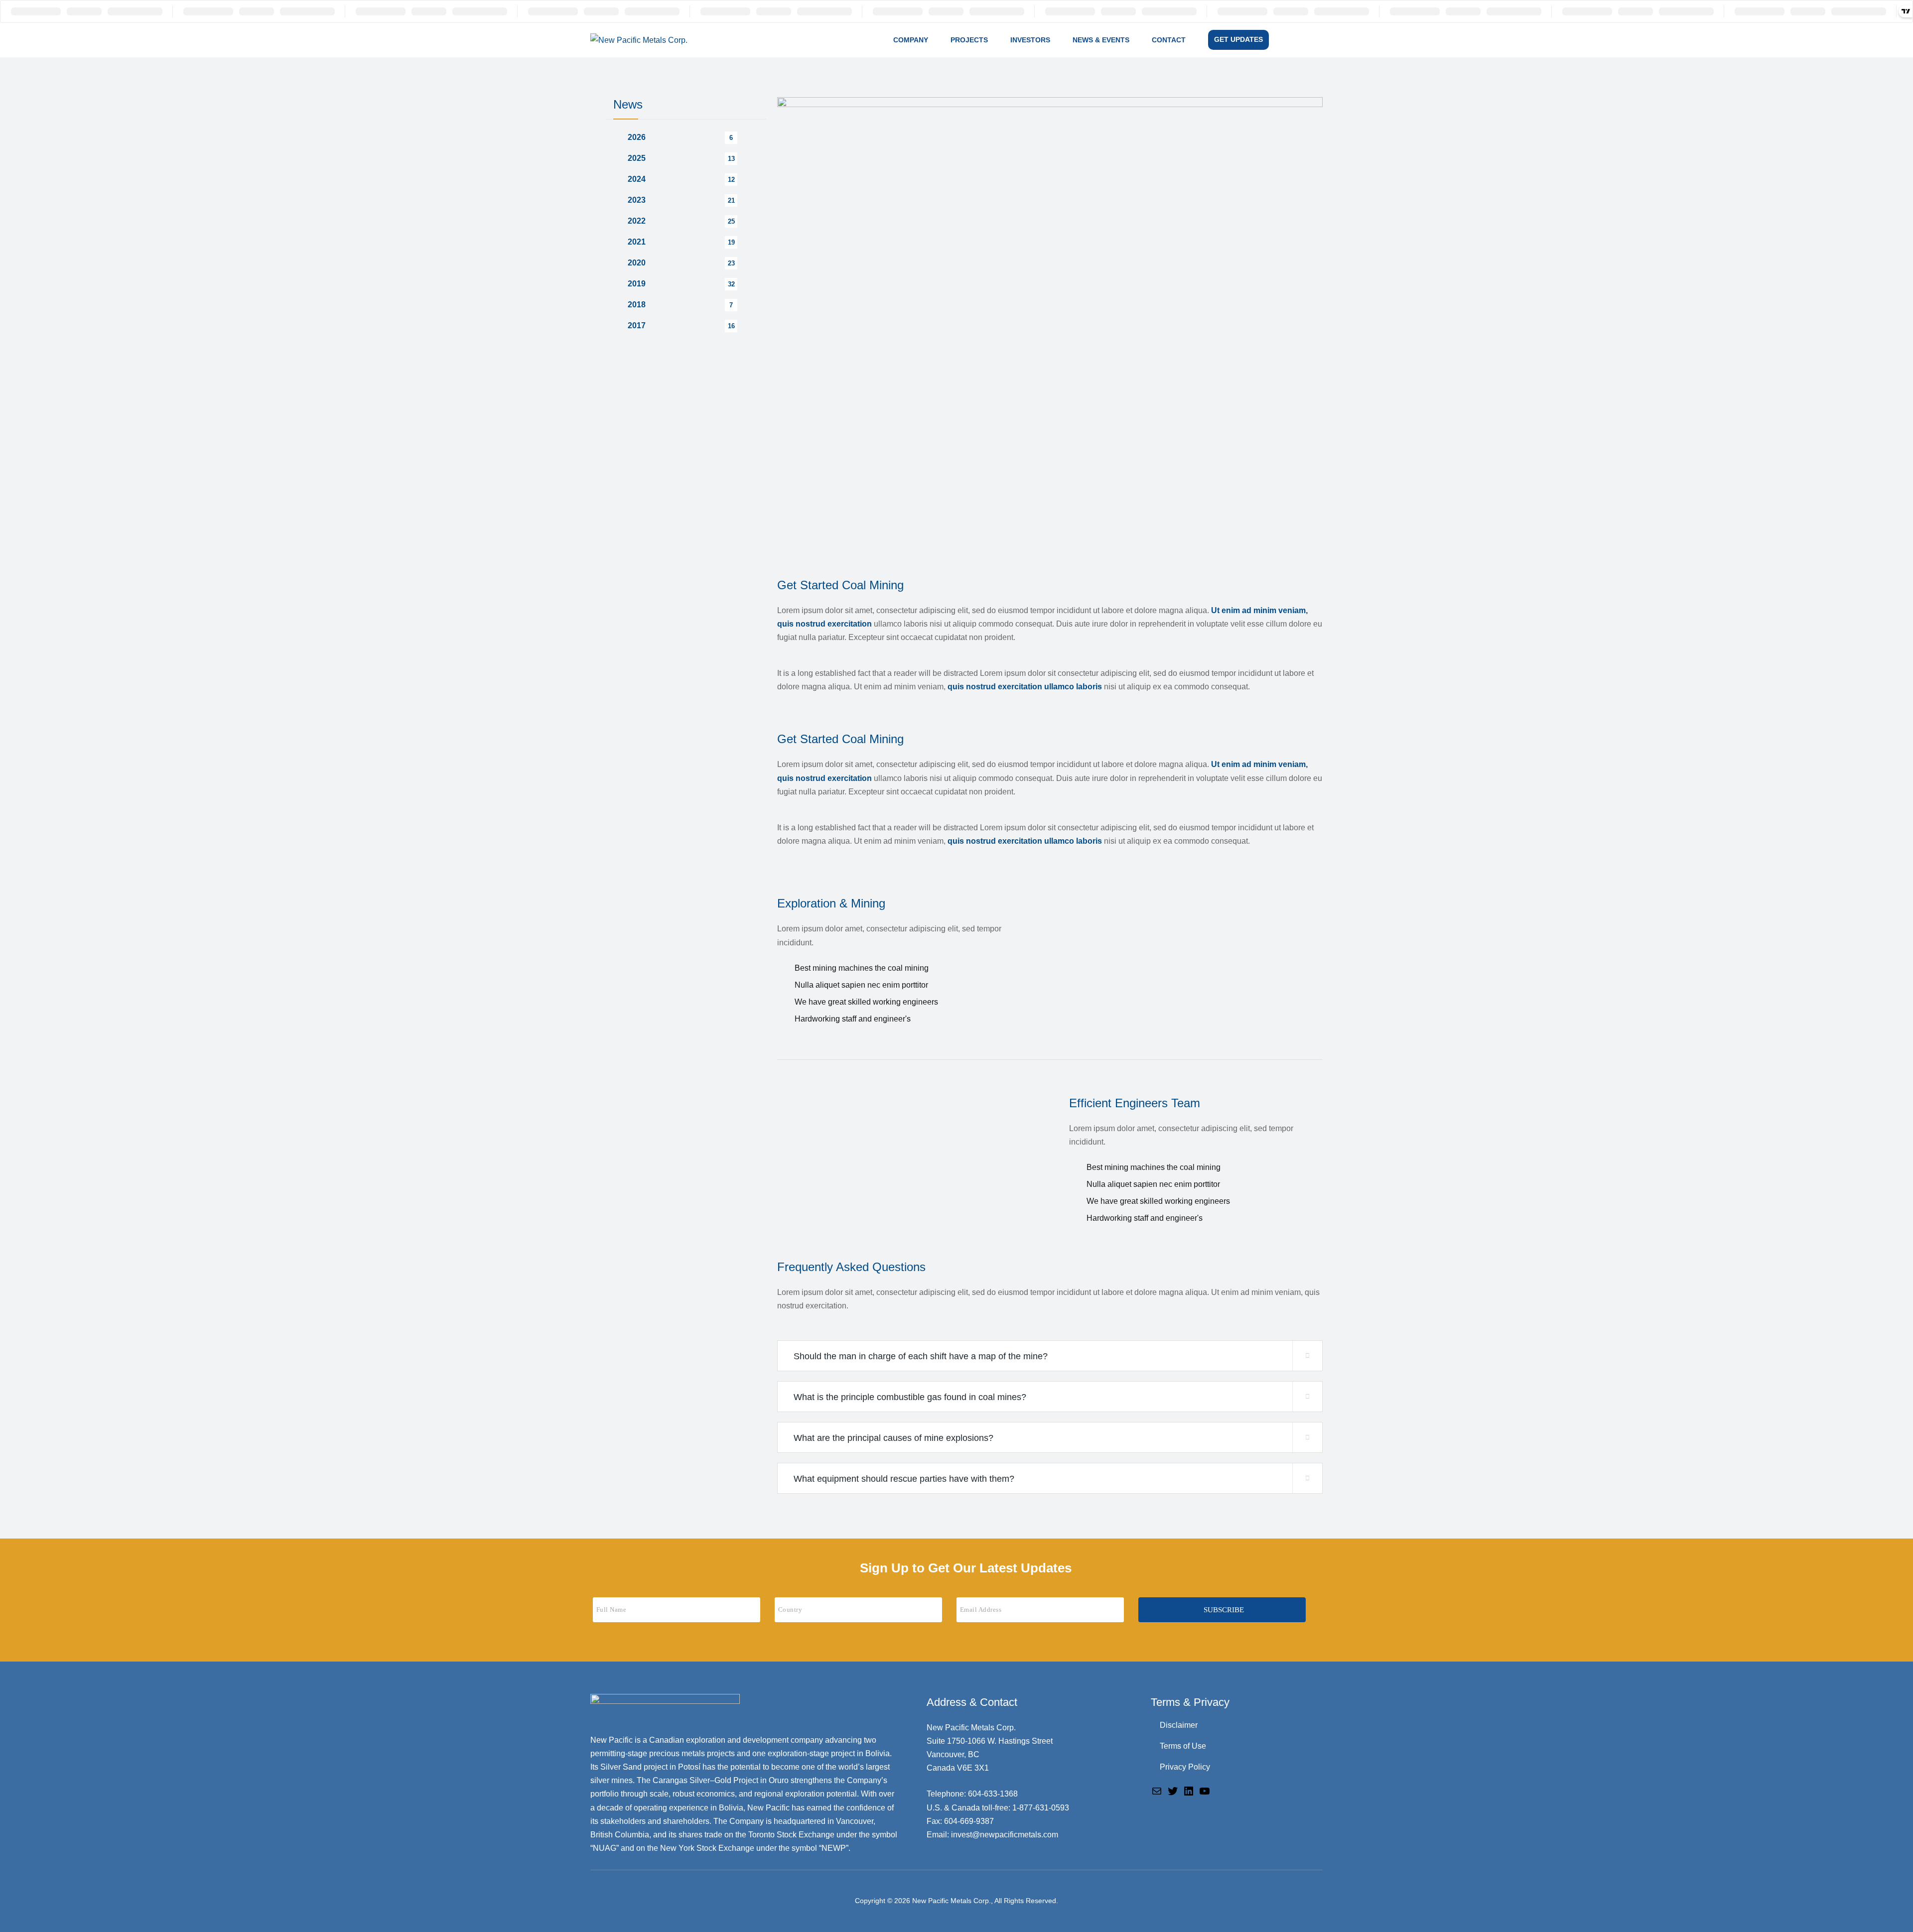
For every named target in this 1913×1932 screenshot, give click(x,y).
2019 (637, 284)
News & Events (1101, 40)
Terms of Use (1183, 1746)
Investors (1030, 40)
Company (911, 40)
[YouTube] (1205, 1790)
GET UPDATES (1238, 39)
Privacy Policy (1185, 1767)
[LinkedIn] (1189, 1790)
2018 (637, 305)
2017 (637, 325)
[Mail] (1157, 1790)
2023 (637, 200)
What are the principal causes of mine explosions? (893, 1438)
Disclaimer (1179, 1725)
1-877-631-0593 (1041, 1808)
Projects (969, 40)
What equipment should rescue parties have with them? (904, 1479)
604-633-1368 (993, 1794)
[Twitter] (1173, 1790)
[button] (1050, 1356)
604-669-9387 (969, 1821)
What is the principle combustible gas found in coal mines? (910, 1397)
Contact (1169, 40)
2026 (637, 137)
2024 (637, 179)
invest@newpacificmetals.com (1005, 1835)
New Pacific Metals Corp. (952, 1901)
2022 (637, 221)
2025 (637, 158)
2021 (637, 242)
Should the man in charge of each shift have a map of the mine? (921, 1356)
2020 (637, 263)
